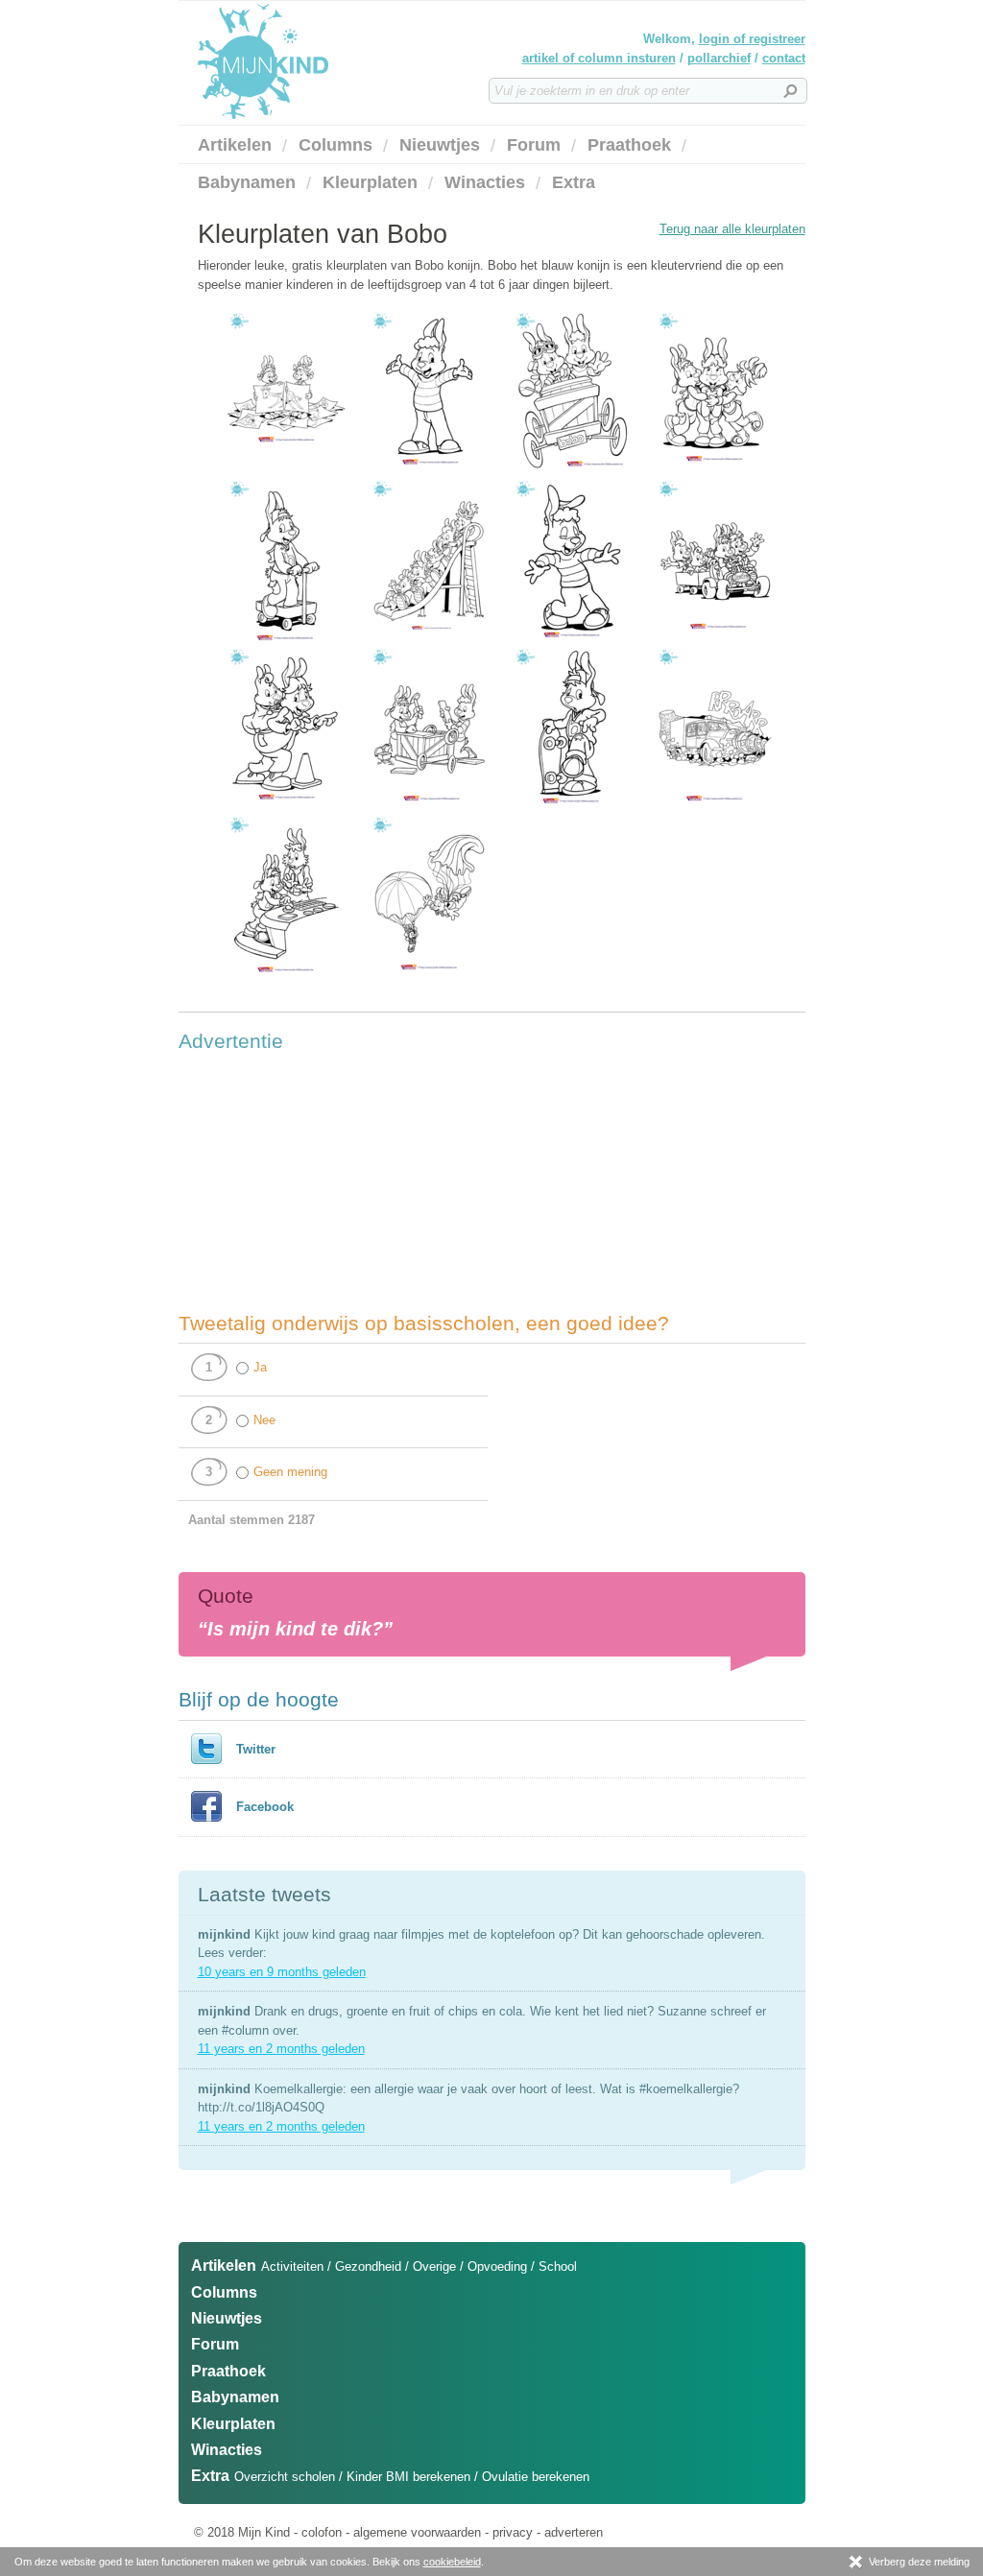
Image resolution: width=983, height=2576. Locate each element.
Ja (260, 1367)
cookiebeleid (452, 2562)
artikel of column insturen (599, 58)
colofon (322, 2532)
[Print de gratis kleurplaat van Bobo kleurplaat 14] (429, 641)
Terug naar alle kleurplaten (732, 229)
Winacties (485, 182)
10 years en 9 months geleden (282, 1972)
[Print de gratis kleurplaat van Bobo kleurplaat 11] (572, 473)
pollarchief (719, 58)
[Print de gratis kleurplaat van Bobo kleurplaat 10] (429, 473)
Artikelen (235, 145)
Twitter (256, 1749)
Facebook (265, 1807)
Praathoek (629, 145)
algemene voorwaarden (417, 2532)
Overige (434, 2266)
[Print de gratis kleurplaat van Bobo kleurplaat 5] (429, 809)
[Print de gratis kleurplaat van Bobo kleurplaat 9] (429, 977)
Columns (336, 145)
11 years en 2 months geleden (281, 2049)
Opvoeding (497, 2266)
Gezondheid (368, 2266)
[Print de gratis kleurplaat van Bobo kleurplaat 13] (286, 641)
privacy (513, 2532)
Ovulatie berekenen (536, 2477)
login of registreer (752, 39)
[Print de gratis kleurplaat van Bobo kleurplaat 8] (286, 977)
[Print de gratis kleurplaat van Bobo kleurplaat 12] (715, 473)
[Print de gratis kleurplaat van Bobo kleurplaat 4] (286, 809)
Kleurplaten (370, 182)
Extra (574, 182)
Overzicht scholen (285, 2477)
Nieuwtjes (440, 145)
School (558, 2266)
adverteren (574, 2532)
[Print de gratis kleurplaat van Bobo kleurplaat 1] (286, 473)
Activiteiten (292, 2266)
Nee (264, 1420)
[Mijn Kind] (366, 61)
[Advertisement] (323, 1181)
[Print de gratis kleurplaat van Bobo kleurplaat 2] (572, 641)
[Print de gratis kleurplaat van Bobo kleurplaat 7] (715, 809)
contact (784, 58)
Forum (534, 145)
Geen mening (290, 1472)
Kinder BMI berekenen (408, 2477)
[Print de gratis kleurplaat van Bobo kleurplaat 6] (572, 809)
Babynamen (247, 182)
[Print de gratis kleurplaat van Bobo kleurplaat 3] (715, 641)
